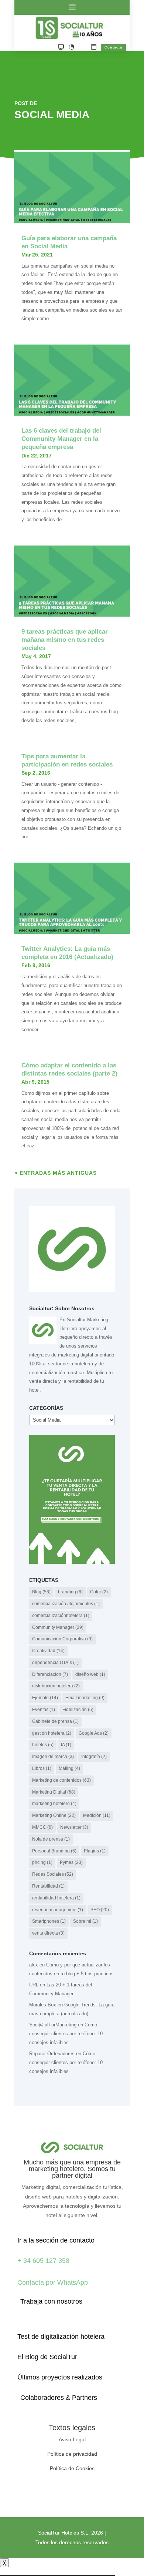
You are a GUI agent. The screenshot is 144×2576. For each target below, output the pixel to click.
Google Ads (94, 1733)
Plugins (95, 1851)
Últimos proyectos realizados (60, 2377)
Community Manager (58, 1627)
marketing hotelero (54, 1804)
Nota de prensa (51, 1839)
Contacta (113, 47)
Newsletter (74, 1827)
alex (34, 1965)
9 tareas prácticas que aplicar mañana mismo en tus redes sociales (65, 640)
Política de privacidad (72, 2454)
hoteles (43, 1745)
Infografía (94, 1757)
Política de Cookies (72, 2468)
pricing (42, 1862)
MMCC (42, 1827)
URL (34, 1985)
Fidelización (78, 1710)
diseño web (90, 1674)
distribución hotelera (56, 1686)
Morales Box (43, 2005)
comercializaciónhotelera (61, 1616)
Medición (97, 1815)
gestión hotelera (52, 1733)
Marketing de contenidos (61, 1780)
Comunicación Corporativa (62, 1639)
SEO (100, 1910)
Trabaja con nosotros (51, 2301)
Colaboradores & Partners (59, 2398)
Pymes (71, 1862)
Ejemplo (45, 1698)
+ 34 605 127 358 (43, 2261)
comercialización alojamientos (66, 1604)
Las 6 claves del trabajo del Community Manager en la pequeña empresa (61, 439)
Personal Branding (54, 1851)
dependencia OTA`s (55, 1663)
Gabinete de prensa (55, 1721)
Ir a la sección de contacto (56, 2240)
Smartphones (49, 1921)
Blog (41, 1592)
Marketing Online (54, 1815)
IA (66, 1745)
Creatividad (48, 1651)
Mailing (69, 1768)
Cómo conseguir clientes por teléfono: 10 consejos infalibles (66, 2034)
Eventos (44, 1710)
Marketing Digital (54, 1792)
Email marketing (85, 1698)
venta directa (48, 1933)
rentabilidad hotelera (56, 1898)
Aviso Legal (72, 2439)
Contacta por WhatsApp (53, 2282)
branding (70, 1592)
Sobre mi (85, 1921)
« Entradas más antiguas (56, 1173)
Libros (42, 1768)
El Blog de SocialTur (47, 2357)
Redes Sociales (53, 1874)
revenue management (58, 1910)
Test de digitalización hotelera (61, 2337)
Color (99, 1592)
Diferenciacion (50, 1674)
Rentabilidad (48, 1886)
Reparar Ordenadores (52, 2054)
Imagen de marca (53, 1757)
